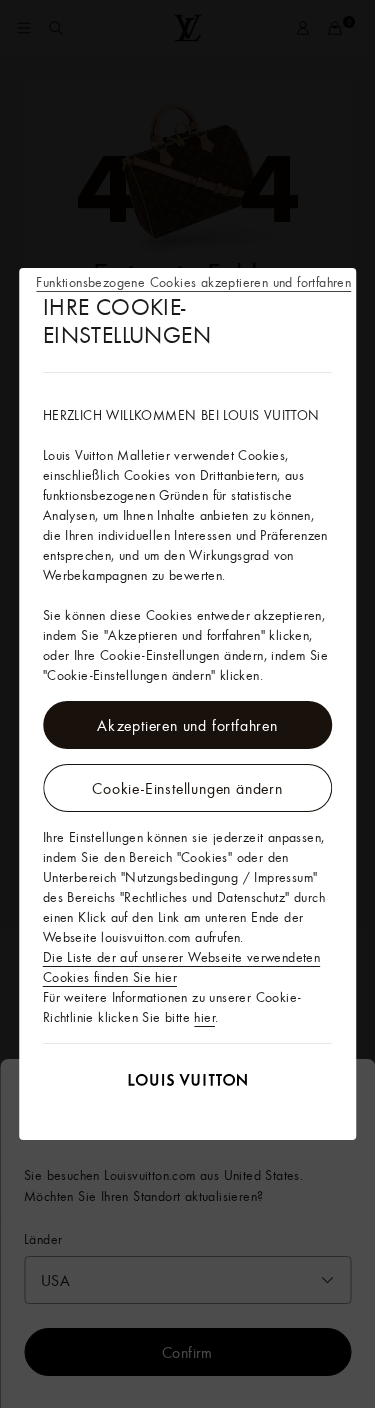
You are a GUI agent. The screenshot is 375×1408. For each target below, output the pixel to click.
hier (204, 1017)
